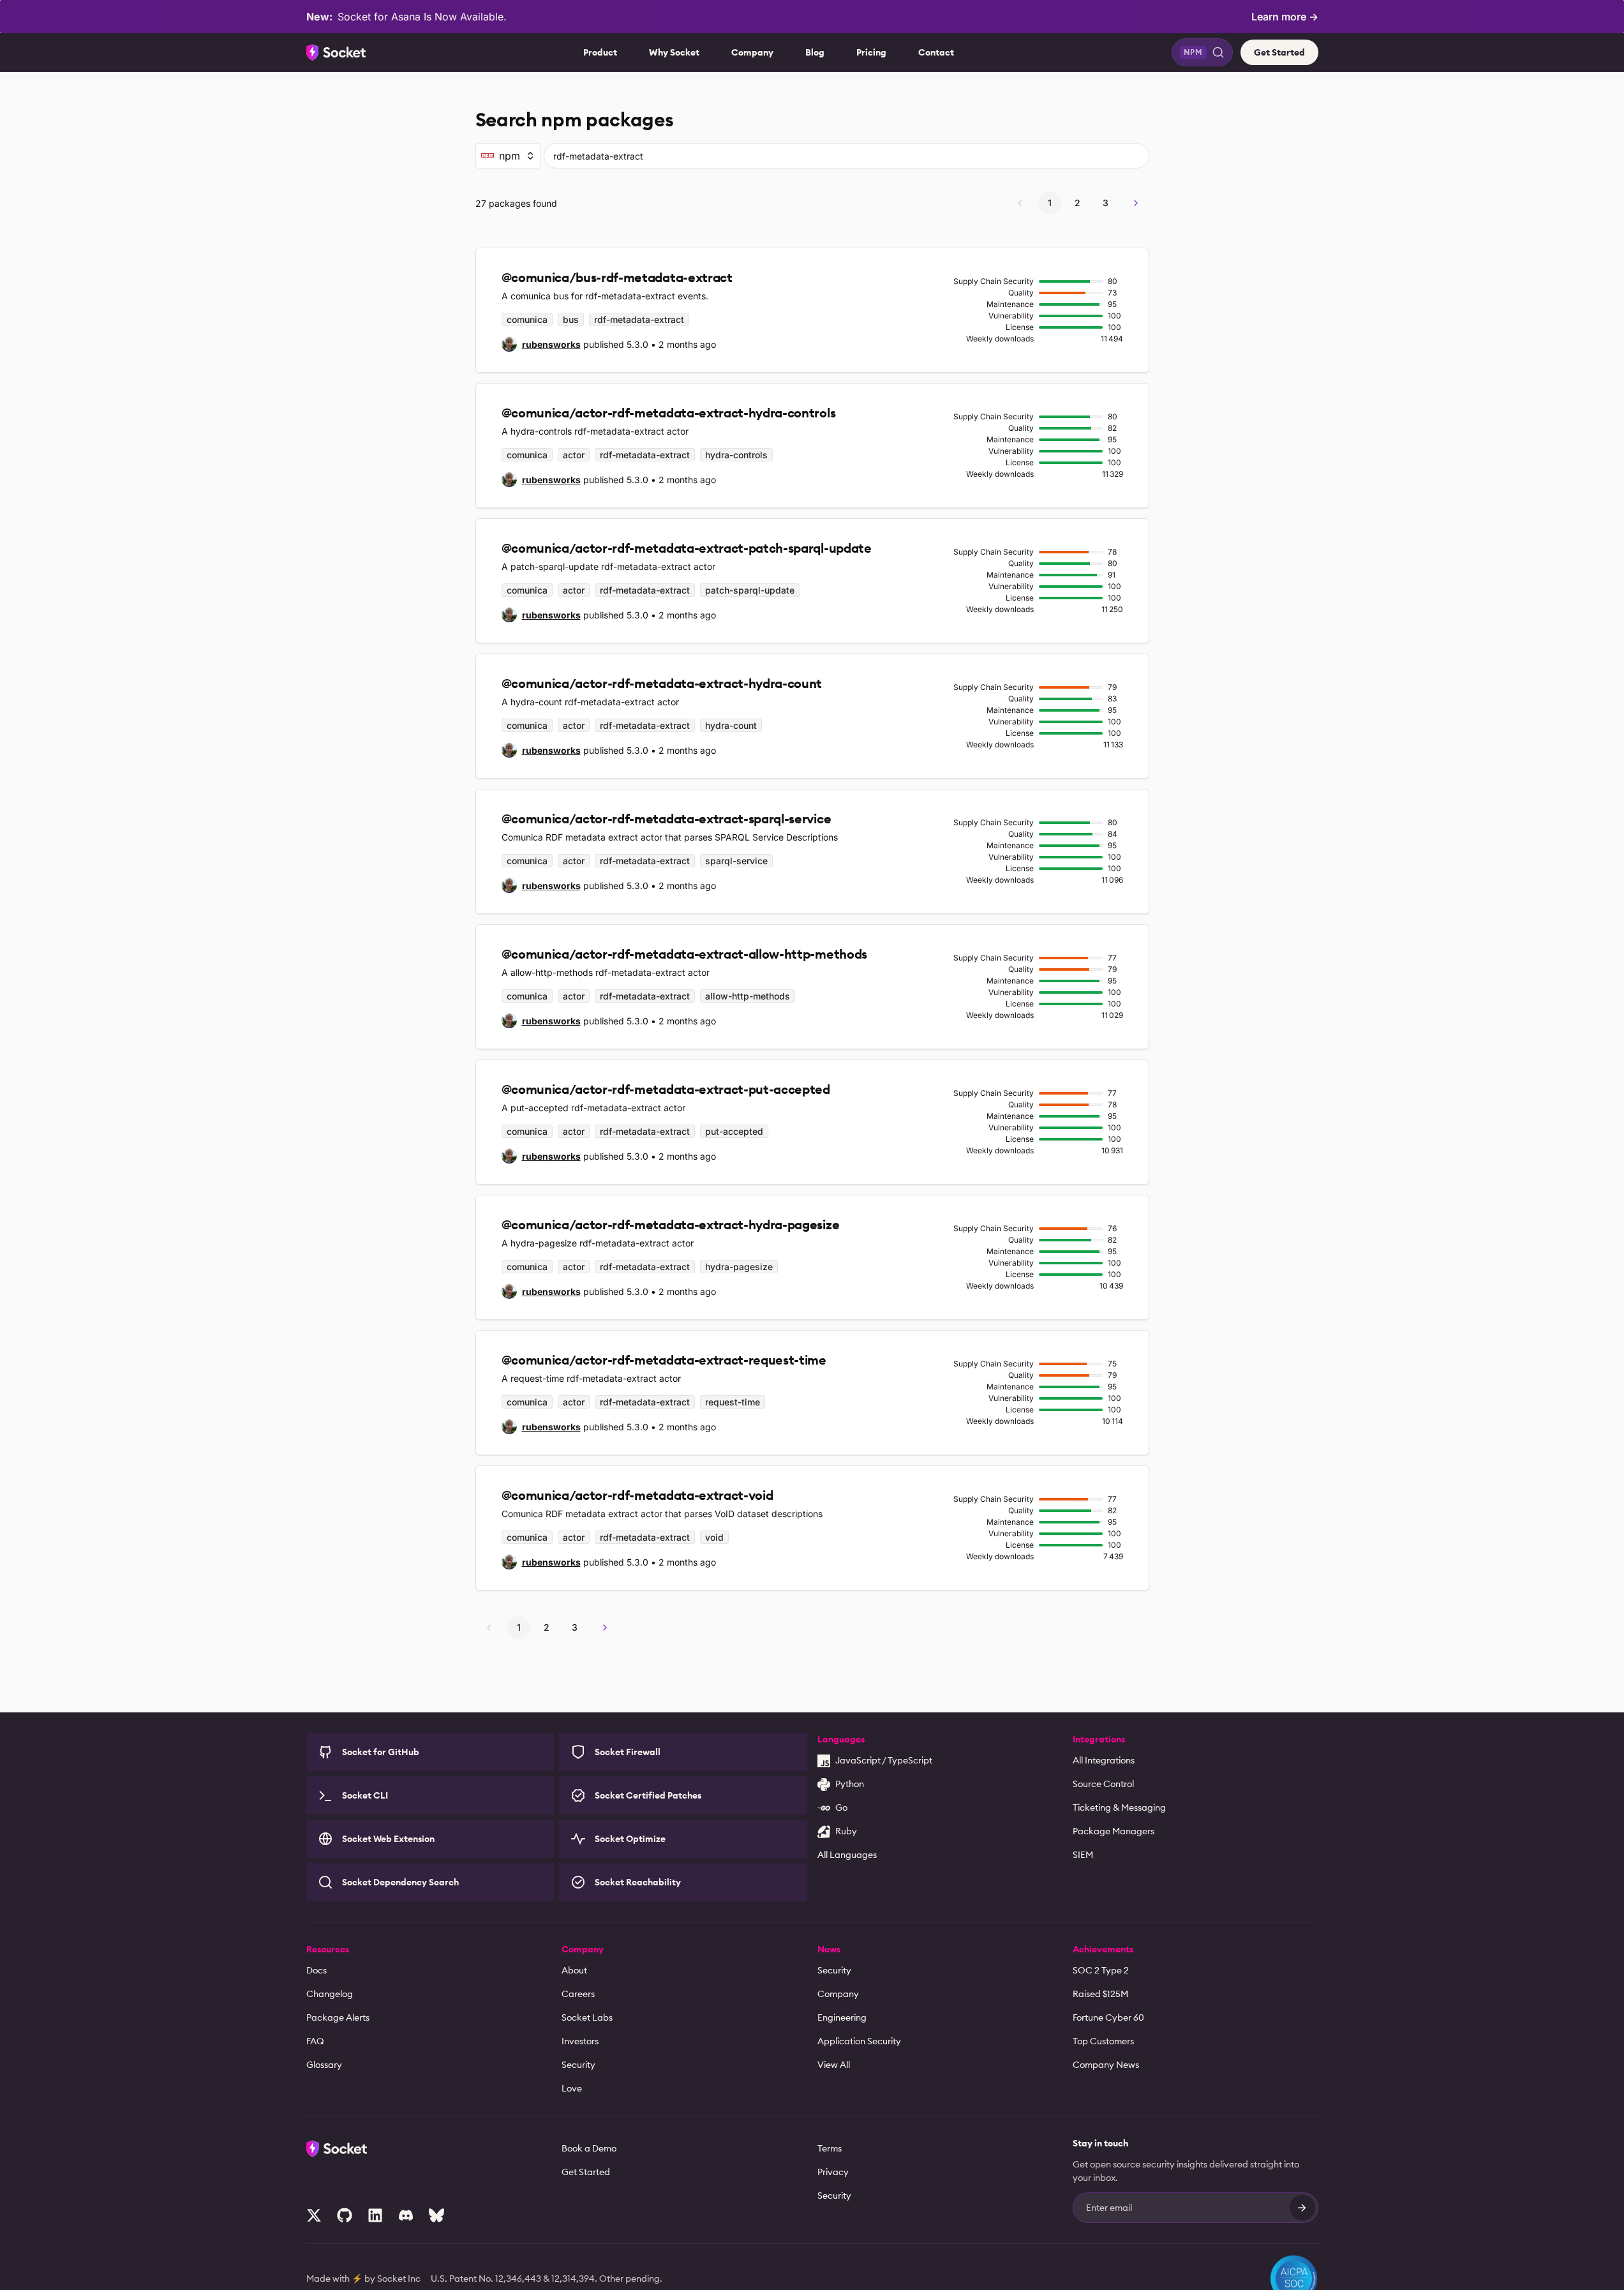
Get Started (1279, 52)
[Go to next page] (1136, 203)
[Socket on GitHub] (345, 2215)
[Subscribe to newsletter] (1302, 2208)
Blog (815, 52)
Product (600, 52)
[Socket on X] (314, 2215)
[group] (541, 344)
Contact (936, 52)
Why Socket (674, 52)
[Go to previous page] (1020, 203)
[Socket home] (336, 52)
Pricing (871, 52)
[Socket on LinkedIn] (375, 2215)
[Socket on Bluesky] (436, 2215)
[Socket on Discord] (406, 2215)
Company (752, 52)
